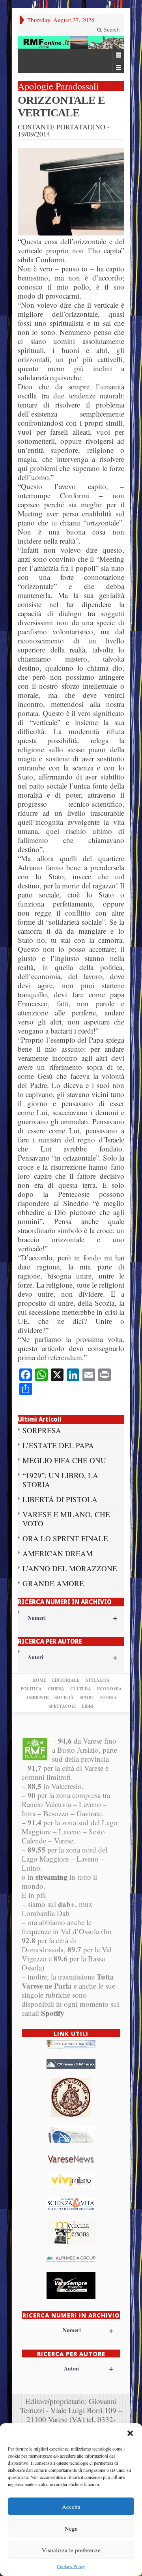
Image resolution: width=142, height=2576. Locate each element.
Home (39, 1680)
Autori (72, 1657)
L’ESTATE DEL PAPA (58, 1445)
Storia (108, 1697)
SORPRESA (42, 1430)
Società (64, 1697)
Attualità (97, 1680)
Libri (88, 1706)
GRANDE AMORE (53, 1583)
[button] (130, 2433)
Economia (109, 1689)
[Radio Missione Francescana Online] (71, 42)
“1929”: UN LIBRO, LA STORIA (60, 1480)
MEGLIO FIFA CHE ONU (64, 1460)
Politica (31, 1689)
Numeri (72, 1618)
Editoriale (66, 1680)
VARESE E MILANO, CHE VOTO (66, 1519)
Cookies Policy (71, 2566)
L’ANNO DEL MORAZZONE (70, 1568)
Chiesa (56, 1689)
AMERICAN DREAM (58, 1553)
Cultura (81, 1689)
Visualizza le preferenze (71, 2550)
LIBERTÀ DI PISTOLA (60, 1499)
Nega (71, 2528)
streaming (51, 1877)
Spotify (53, 2013)
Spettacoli (62, 1706)
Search (111, 30)
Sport (87, 1697)
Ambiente (37, 1697)
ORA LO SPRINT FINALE (65, 1538)
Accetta (71, 2507)
